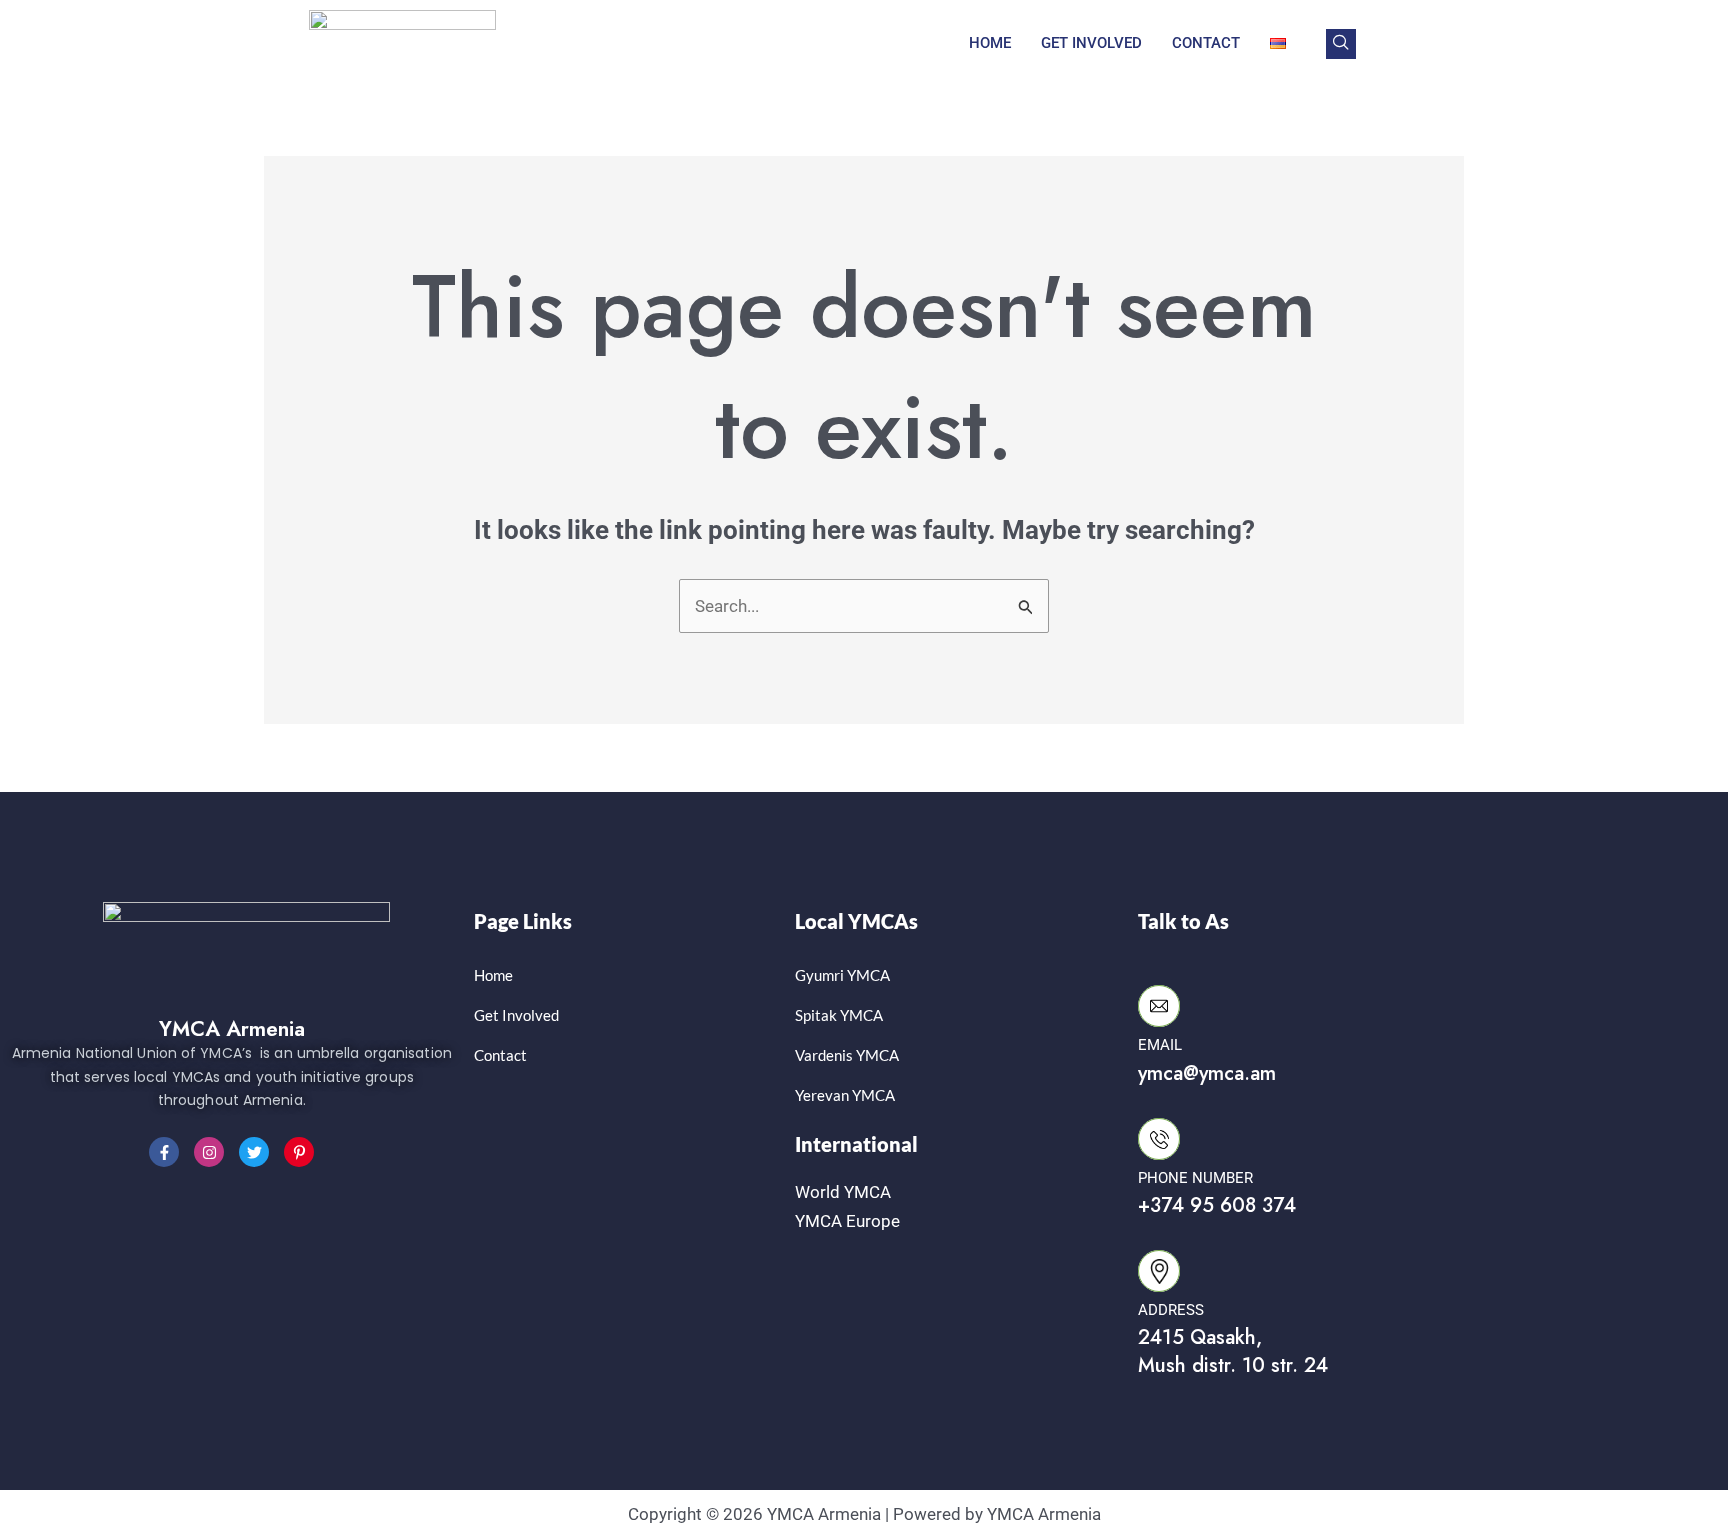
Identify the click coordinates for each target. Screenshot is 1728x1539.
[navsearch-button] (1341, 44)
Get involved (1091, 43)
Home (990, 43)
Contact (1206, 43)
